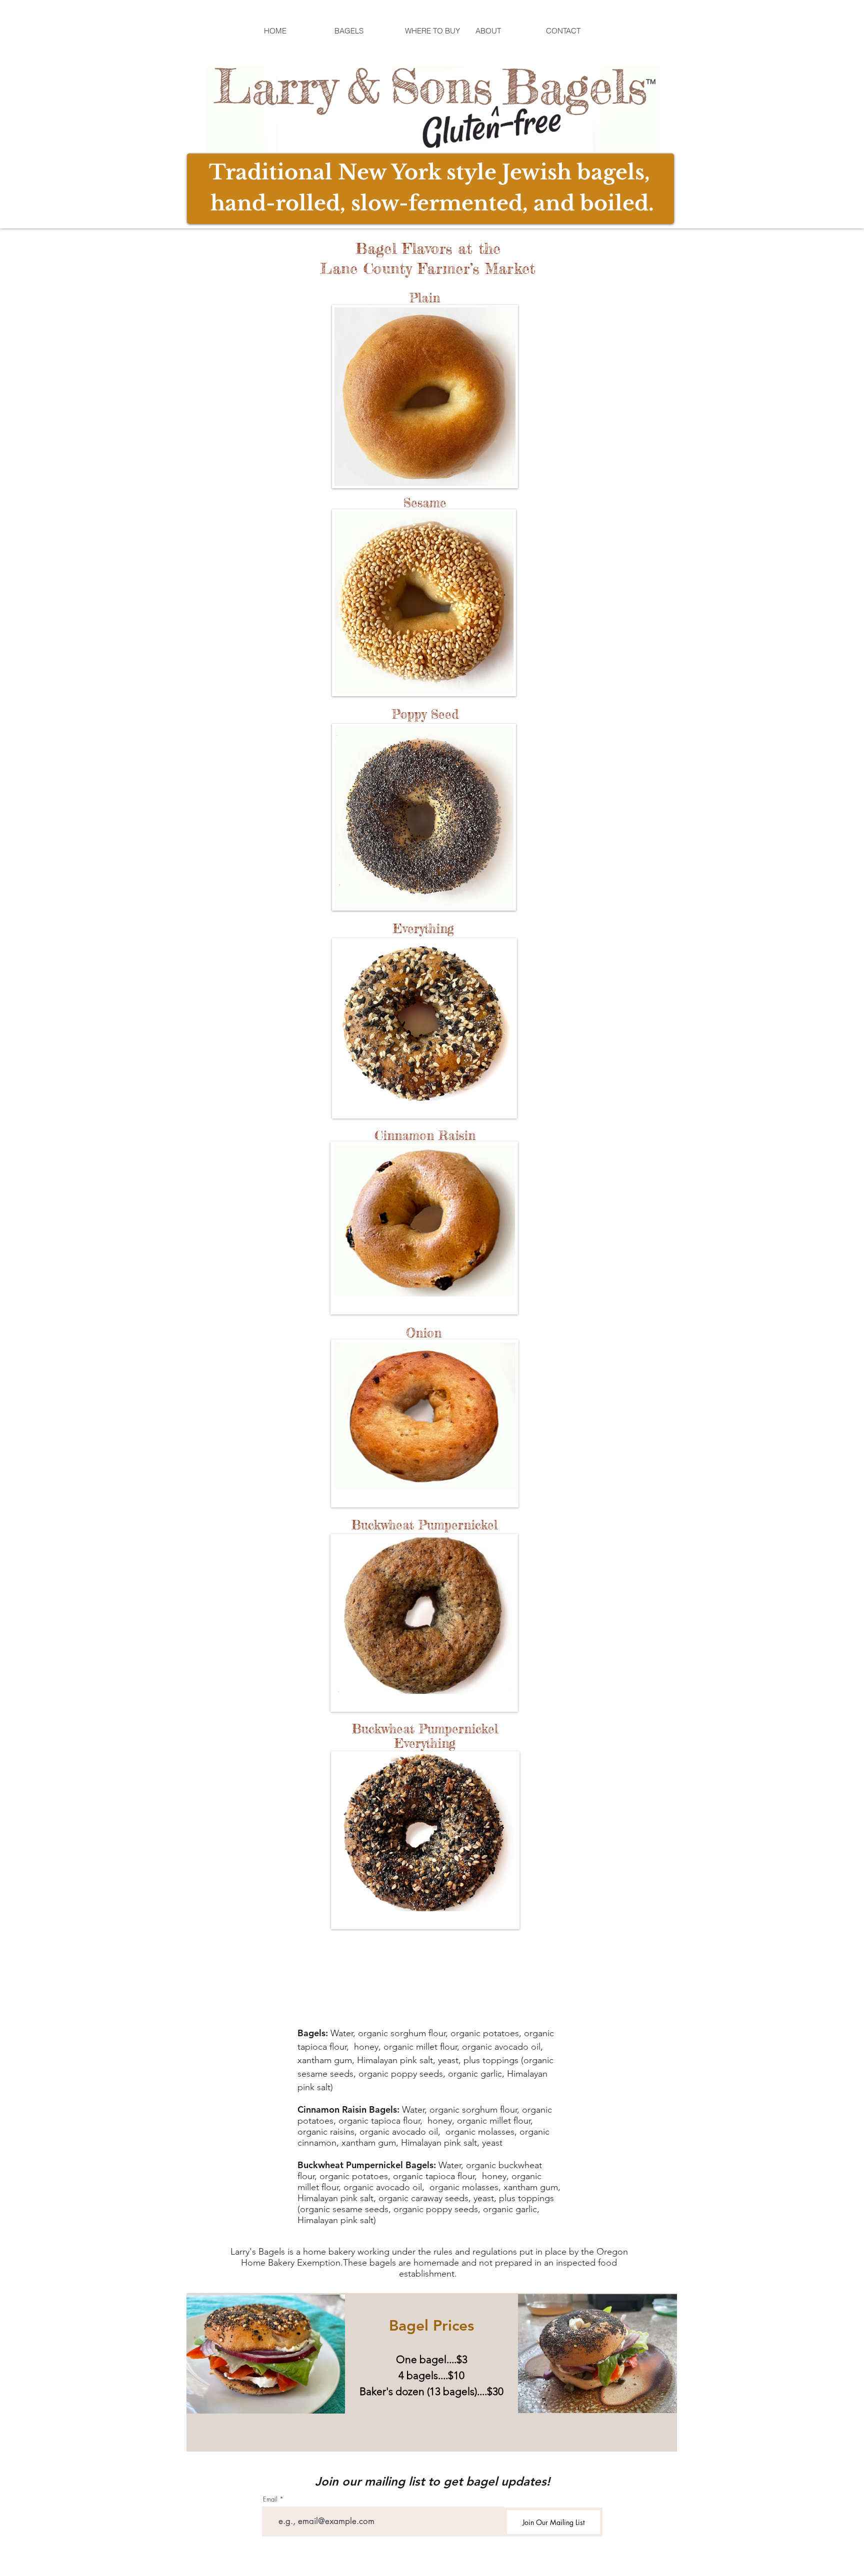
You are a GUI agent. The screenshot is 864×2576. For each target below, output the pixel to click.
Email (270, 2499)
